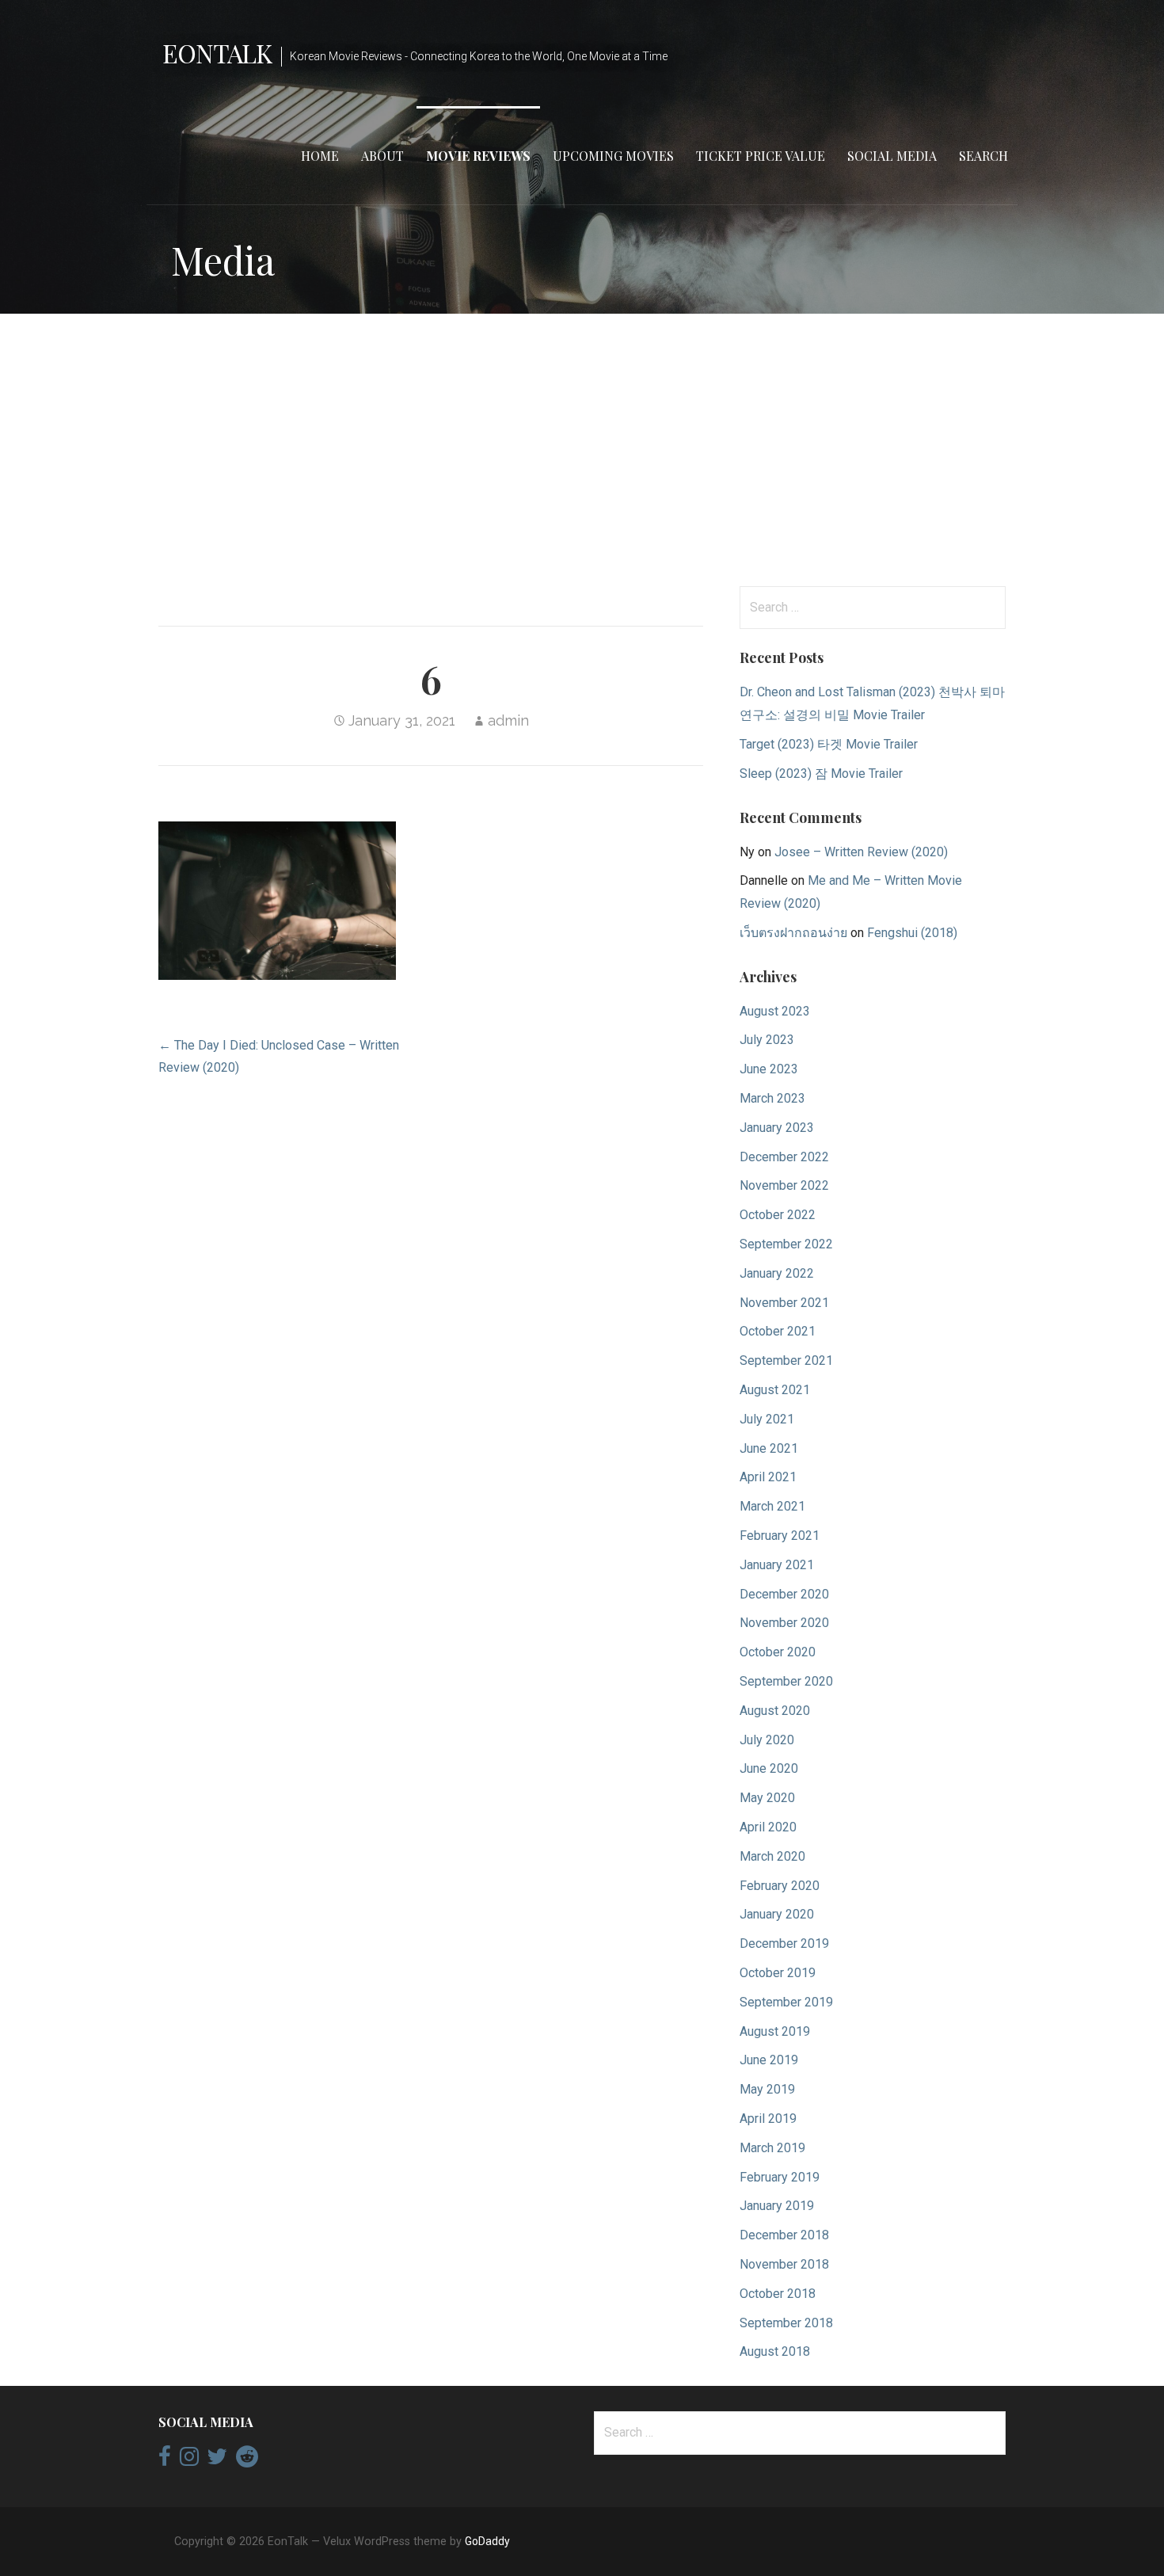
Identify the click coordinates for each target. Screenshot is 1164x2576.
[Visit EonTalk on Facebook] (165, 2460)
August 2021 (775, 1390)
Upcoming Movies (613, 156)
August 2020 (775, 1711)
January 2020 (777, 1914)
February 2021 (780, 1536)
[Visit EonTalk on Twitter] (217, 2460)
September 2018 (786, 2323)
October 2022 (778, 1215)
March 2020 (772, 1856)
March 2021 (772, 1506)
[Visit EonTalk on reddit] (247, 2460)
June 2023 (769, 1069)
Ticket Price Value (761, 156)
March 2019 (772, 2148)
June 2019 (769, 2060)
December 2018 (784, 2235)
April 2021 (768, 1477)
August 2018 (775, 2351)
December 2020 (784, 1594)
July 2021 (767, 1419)
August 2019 (775, 2031)
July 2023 (767, 1040)
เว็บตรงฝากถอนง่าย (793, 933)
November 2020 (784, 1623)
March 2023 (772, 1098)
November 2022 (784, 1185)
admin (508, 720)
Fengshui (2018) (912, 933)
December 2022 (784, 1157)
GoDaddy (487, 2541)
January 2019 (777, 2206)
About (382, 156)
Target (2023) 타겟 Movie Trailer (829, 744)
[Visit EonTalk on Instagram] (189, 2460)
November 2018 (784, 2264)
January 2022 (777, 1273)
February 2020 (780, 1886)
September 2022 (786, 1244)
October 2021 (778, 1331)
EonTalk (217, 53)
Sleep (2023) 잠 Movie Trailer (821, 774)
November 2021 (784, 1303)
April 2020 (768, 1827)
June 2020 (769, 1768)
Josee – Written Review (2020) (861, 852)
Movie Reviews (478, 156)
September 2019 (786, 2002)
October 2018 (778, 2294)
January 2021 (777, 1565)
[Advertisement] (582, 450)
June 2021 (769, 1448)
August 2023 (775, 1011)
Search (983, 156)
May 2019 (767, 2089)
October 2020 (778, 1652)
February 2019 (780, 2177)
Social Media (892, 156)
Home (320, 156)
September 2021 (786, 1360)
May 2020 (767, 1798)
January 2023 (777, 1128)
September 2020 (786, 1681)
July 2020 (767, 1740)
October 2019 (778, 1973)
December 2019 (784, 1943)
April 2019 (768, 2119)
